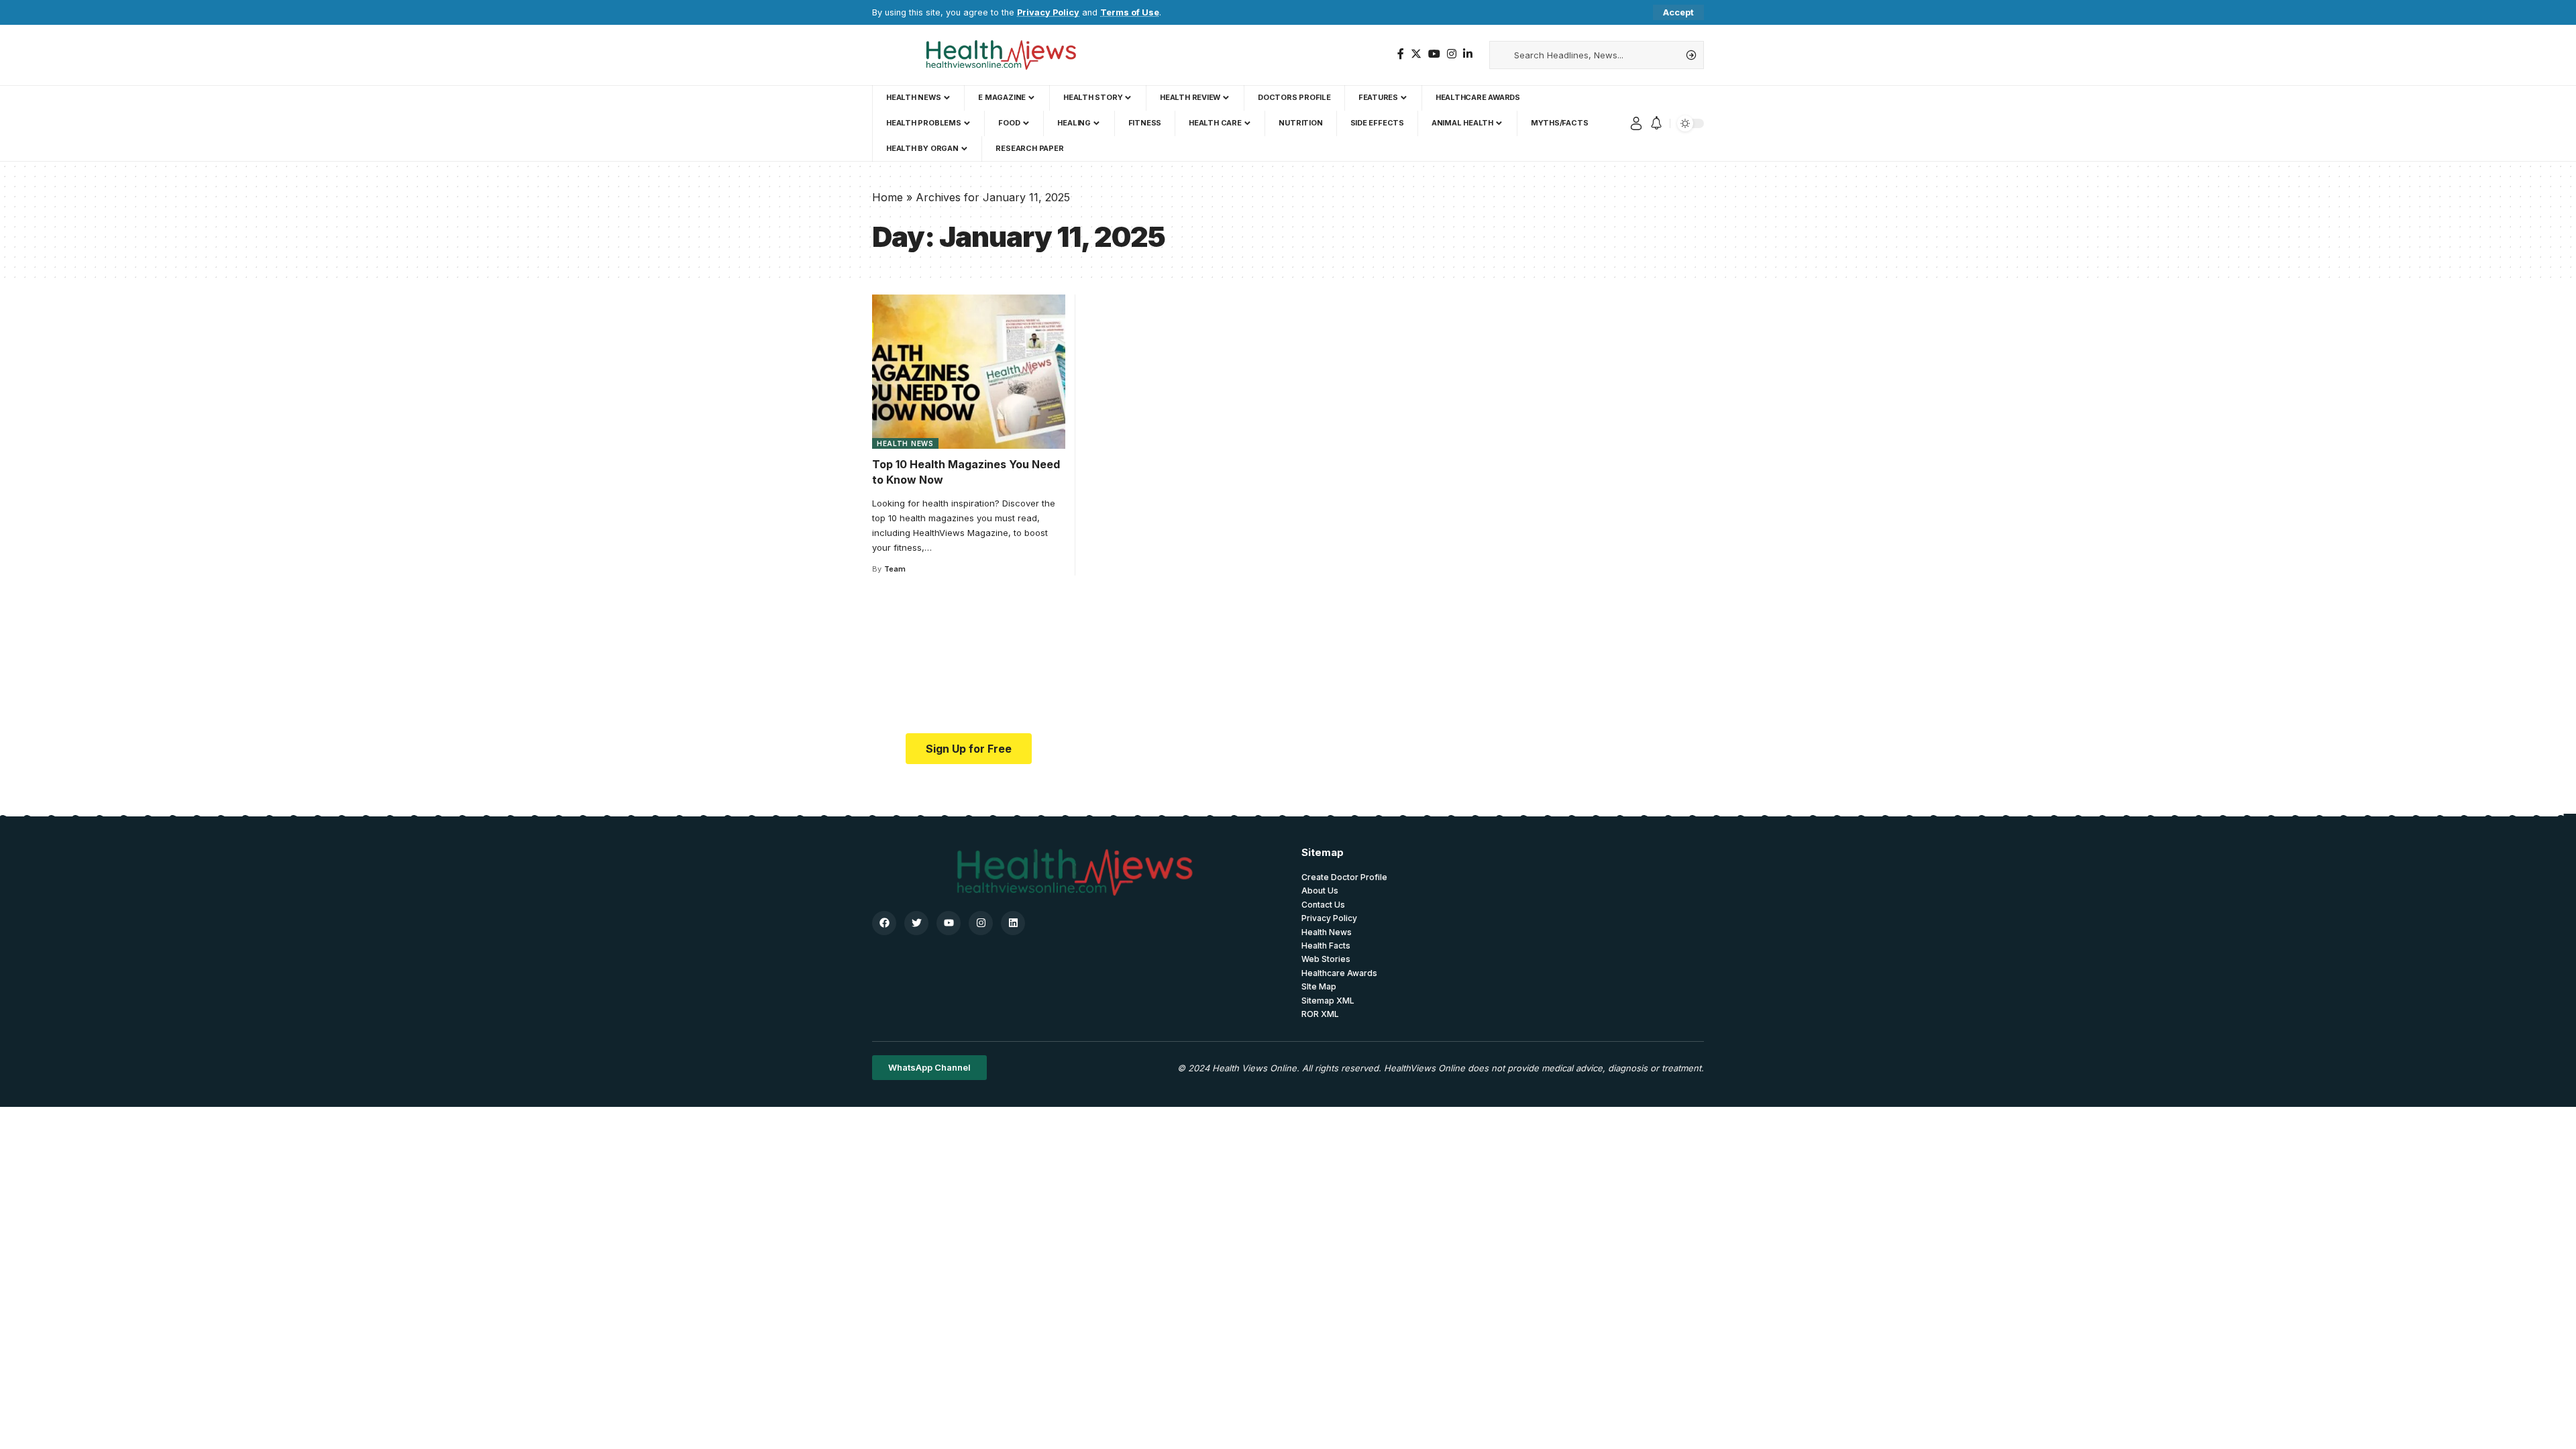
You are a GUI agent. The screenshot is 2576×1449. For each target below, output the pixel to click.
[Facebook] (1401, 54)
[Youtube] (949, 923)
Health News (905, 443)
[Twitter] (1416, 54)
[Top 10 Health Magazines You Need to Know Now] (969, 372)
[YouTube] (1434, 54)
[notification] (1656, 123)
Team (895, 569)
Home (888, 197)
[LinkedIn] (1468, 54)
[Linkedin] (1013, 923)
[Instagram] (1452, 54)
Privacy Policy (1048, 12)
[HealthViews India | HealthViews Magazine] (1000, 55)
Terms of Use (1130, 12)
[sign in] (1636, 123)
